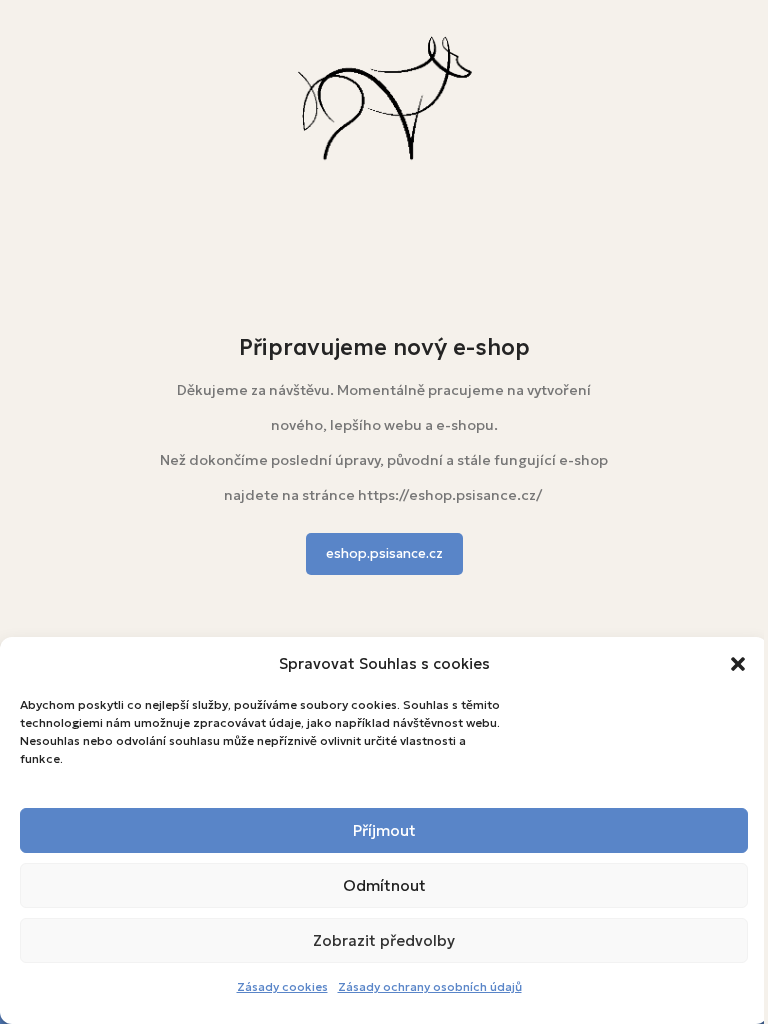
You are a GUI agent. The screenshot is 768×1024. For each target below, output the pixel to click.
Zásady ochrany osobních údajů (430, 986)
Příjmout (384, 830)
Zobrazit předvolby (384, 940)
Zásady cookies (282, 986)
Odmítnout (384, 885)
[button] (738, 664)
